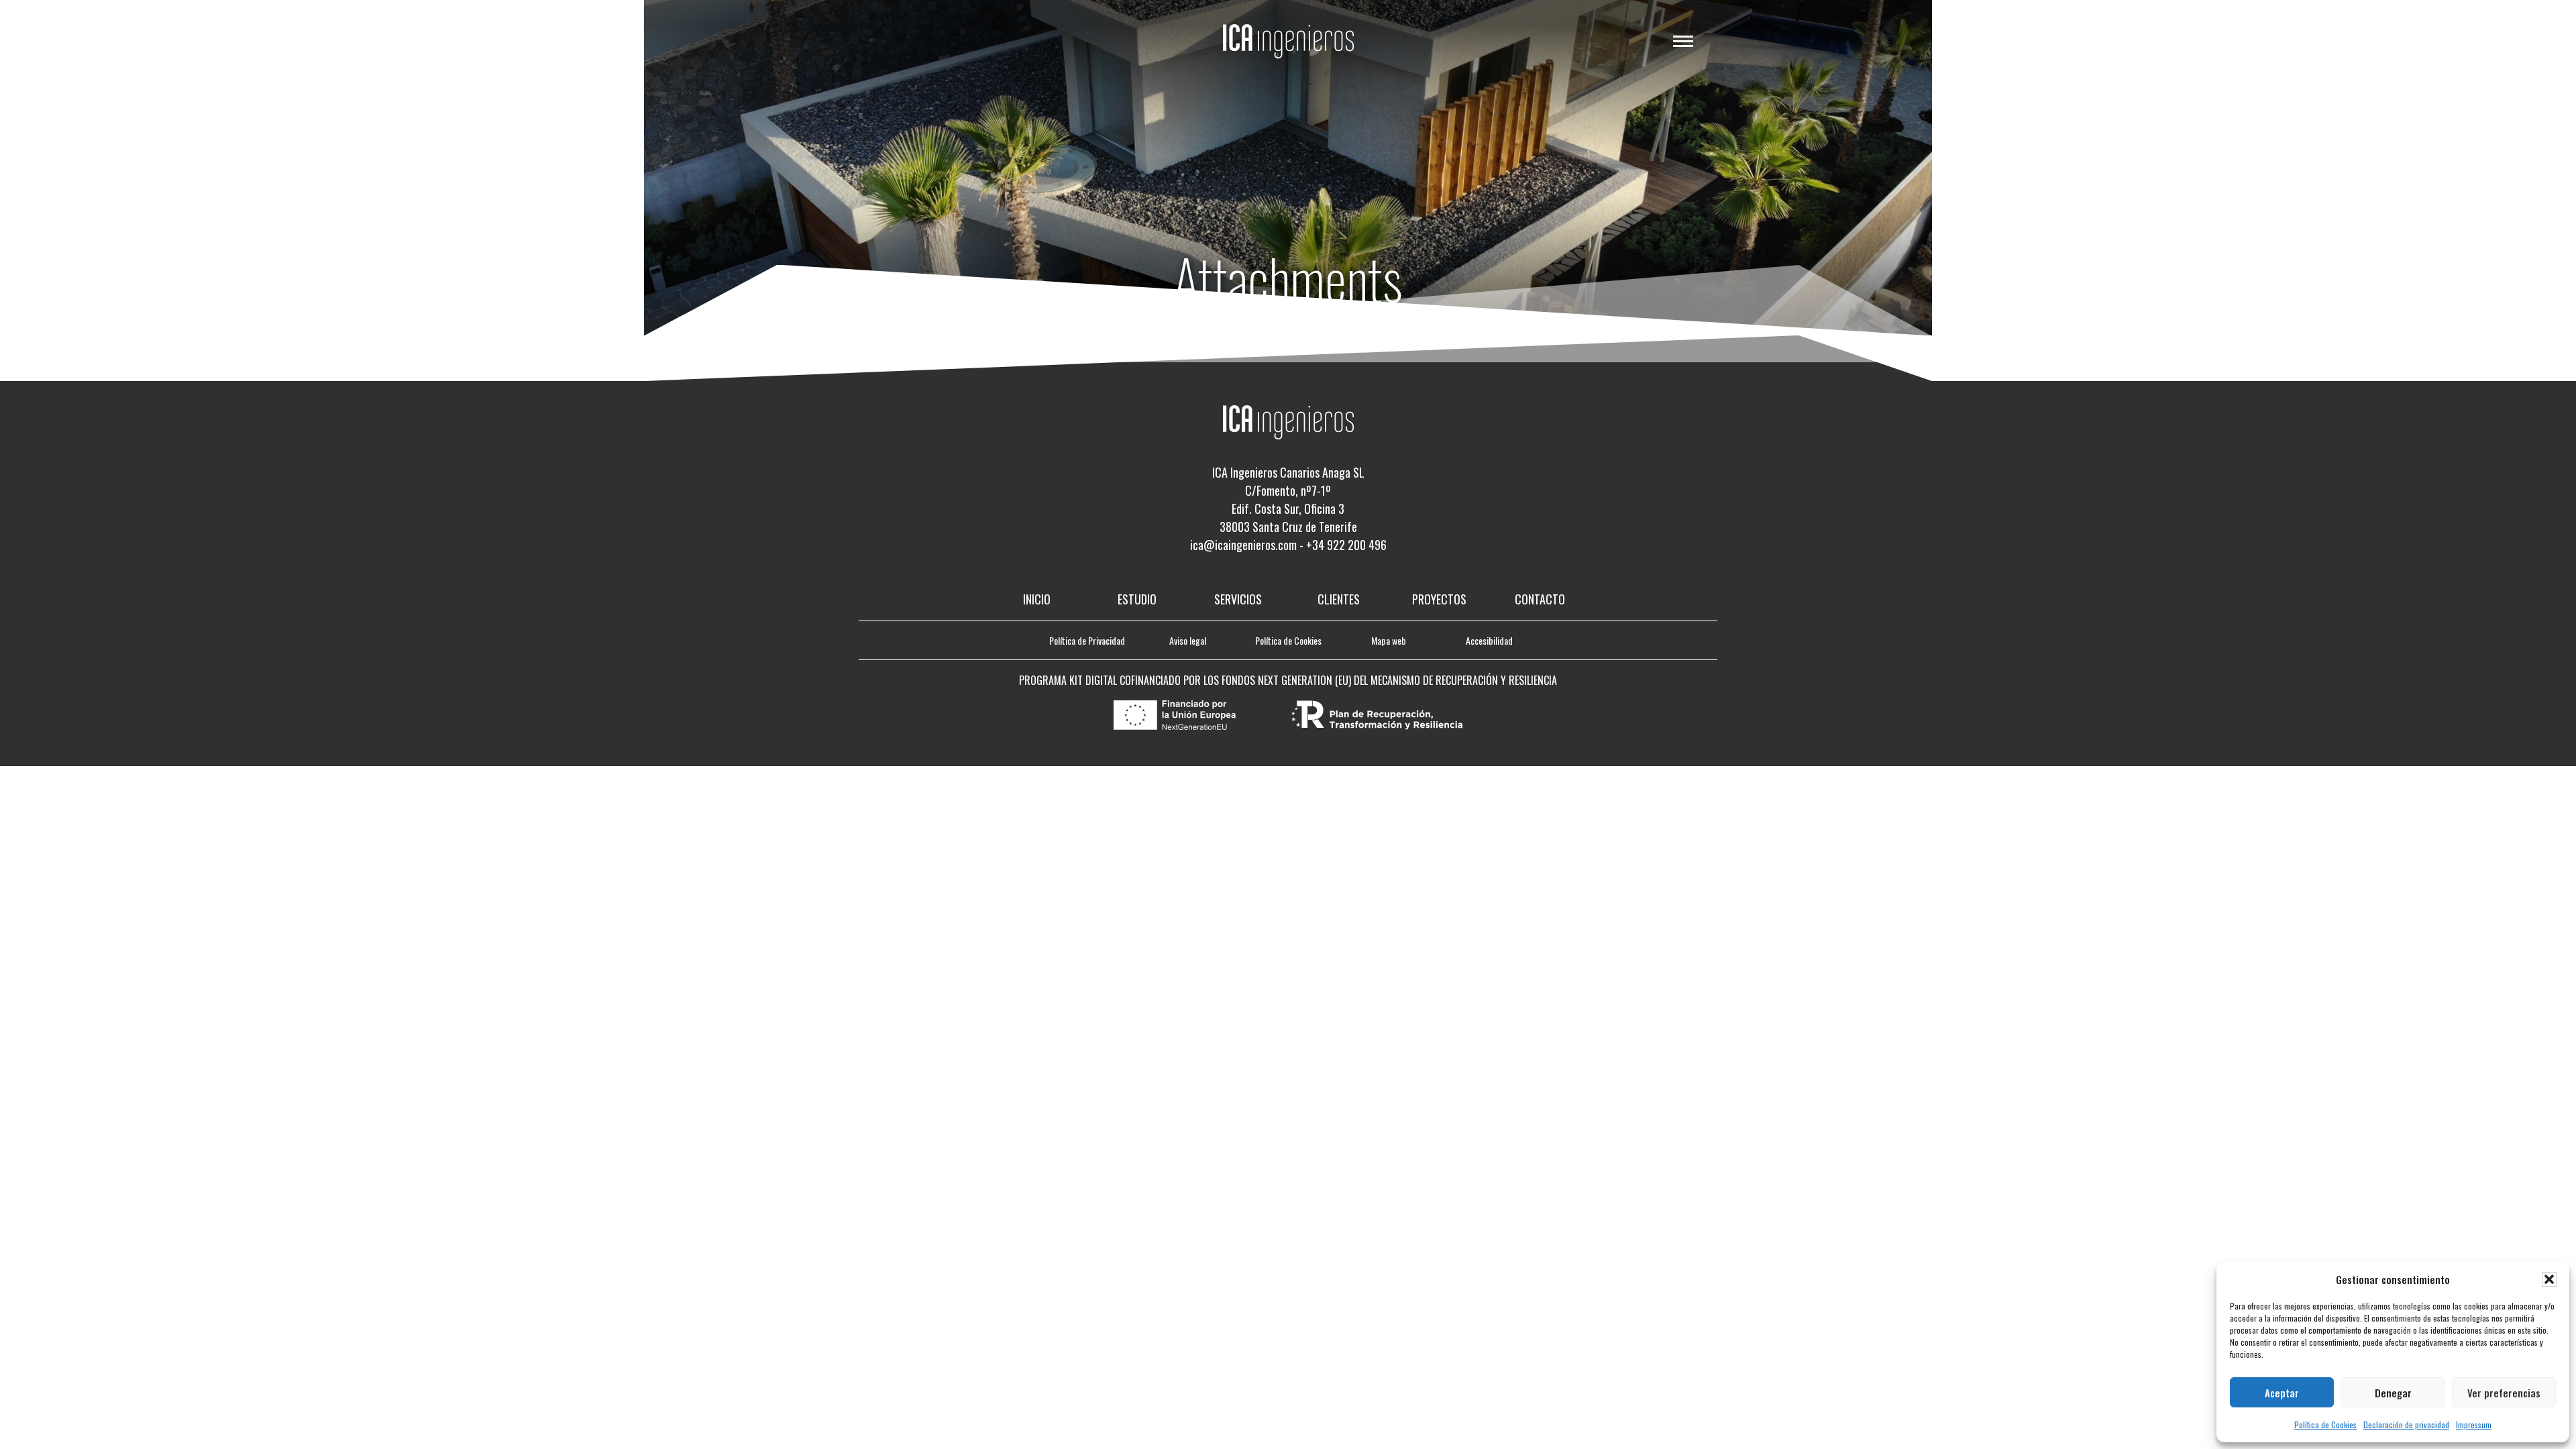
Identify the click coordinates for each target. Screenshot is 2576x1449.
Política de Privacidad (1087, 640)
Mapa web (1389, 640)
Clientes (1339, 599)
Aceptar (2282, 1393)
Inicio (1037, 599)
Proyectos (1439, 599)
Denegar (2393, 1393)
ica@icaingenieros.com (1243, 545)
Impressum (2474, 1425)
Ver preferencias (2504, 1393)
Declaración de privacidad (2406, 1425)
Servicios (1238, 599)
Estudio (1137, 599)
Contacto (1540, 599)
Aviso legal (1188, 640)
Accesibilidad (1489, 640)
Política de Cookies (2325, 1425)
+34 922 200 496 (1346, 545)
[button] (2549, 1279)
